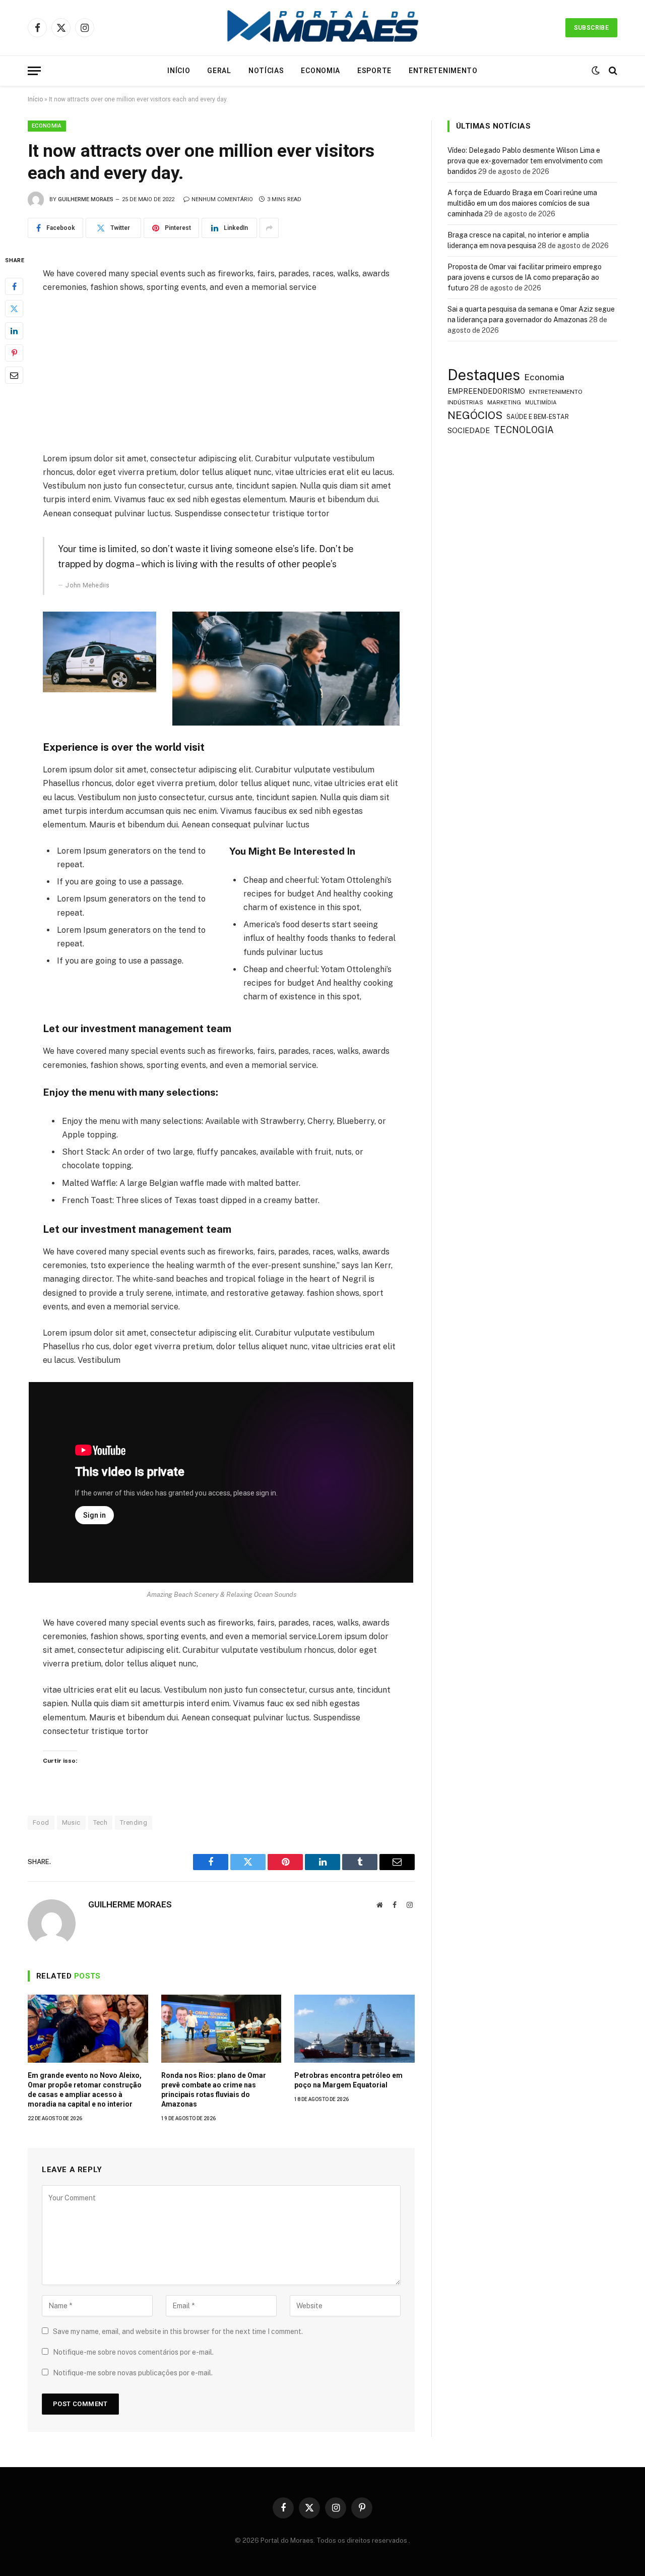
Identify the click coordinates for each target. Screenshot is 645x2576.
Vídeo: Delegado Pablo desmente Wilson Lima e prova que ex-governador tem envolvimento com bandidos (525, 161)
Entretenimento (443, 71)
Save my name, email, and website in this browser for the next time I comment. (178, 2331)
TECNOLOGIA (524, 430)
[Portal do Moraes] (322, 28)
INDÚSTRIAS (465, 402)
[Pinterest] (14, 353)
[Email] (14, 375)
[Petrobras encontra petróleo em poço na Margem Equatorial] (354, 2028)
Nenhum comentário (222, 199)
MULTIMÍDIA (541, 402)
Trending (134, 1822)
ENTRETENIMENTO (556, 392)
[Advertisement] (221, 377)
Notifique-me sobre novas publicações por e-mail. (133, 2373)
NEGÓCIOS (475, 415)
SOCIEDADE (469, 430)
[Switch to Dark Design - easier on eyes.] (596, 71)
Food (41, 1822)
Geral (219, 71)
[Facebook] (14, 286)
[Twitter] (14, 309)
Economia (320, 71)
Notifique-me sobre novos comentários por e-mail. (133, 2352)
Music (71, 1822)
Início (179, 71)
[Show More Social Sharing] (269, 228)
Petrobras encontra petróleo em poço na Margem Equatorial (348, 2080)
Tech (101, 1822)
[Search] (612, 71)
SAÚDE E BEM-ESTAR (538, 417)
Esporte (374, 71)
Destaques (484, 375)
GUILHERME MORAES (86, 199)
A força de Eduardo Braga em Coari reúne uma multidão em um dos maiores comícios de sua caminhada (522, 203)
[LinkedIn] (14, 331)
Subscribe (591, 28)
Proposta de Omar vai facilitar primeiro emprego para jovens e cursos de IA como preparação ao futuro (525, 277)
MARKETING (504, 402)
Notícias (266, 71)
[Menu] (34, 71)
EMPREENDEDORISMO (486, 391)
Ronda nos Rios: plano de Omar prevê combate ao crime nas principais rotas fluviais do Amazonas (214, 2090)
